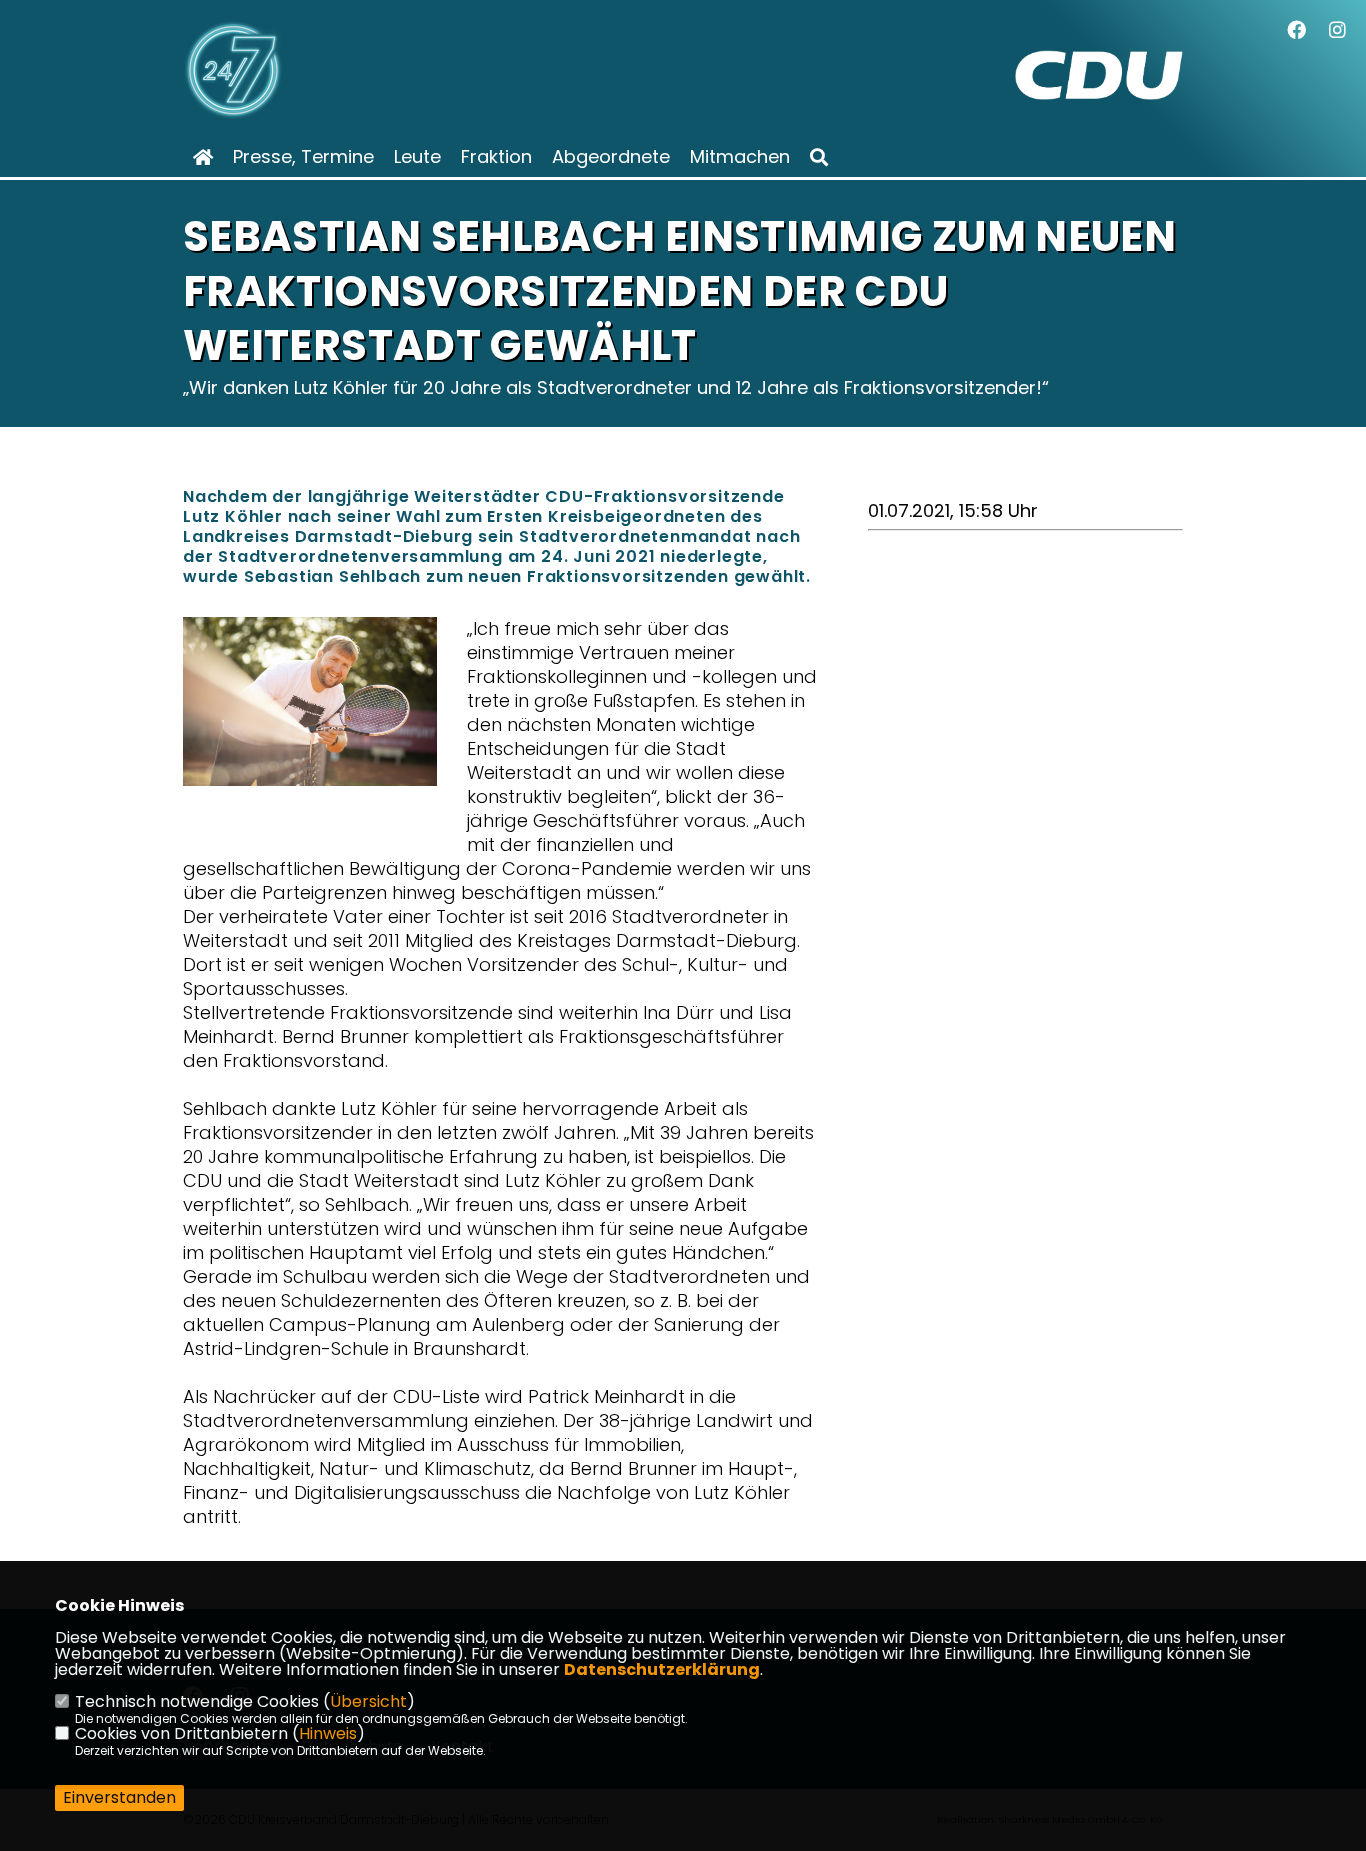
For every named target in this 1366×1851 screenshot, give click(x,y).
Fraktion (496, 157)
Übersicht (368, 1701)
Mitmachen (740, 157)
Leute (417, 157)
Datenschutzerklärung (662, 1669)
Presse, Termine (303, 157)
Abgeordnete (611, 157)
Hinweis (328, 1733)
